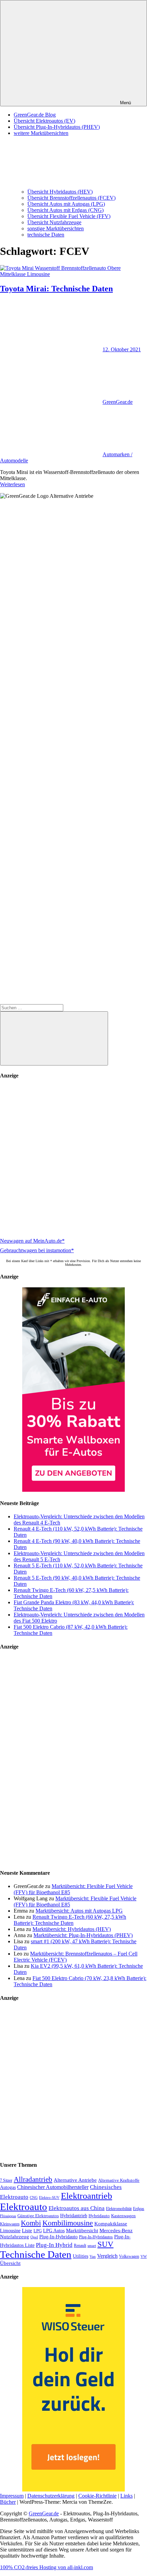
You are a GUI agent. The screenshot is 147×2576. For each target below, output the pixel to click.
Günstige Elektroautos (38, 2216)
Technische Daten (36, 2254)
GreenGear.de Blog (35, 115)
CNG (34, 2197)
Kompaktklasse (111, 2224)
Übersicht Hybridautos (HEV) (60, 192)
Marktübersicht (82, 2230)
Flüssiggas (8, 2216)
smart (92, 2246)
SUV (105, 2244)
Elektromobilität (119, 2209)
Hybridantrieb (74, 2216)
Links (126, 2496)
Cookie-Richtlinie (97, 2496)
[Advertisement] (73, 1159)
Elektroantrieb (86, 2196)
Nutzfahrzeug (15, 2237)
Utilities (81, 2256)
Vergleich (107, 2256)
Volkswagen (129, 2256)
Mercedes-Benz (116, 2230)
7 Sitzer (6, 2180)
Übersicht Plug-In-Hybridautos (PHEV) (57, 127)
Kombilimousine (68, 2223)
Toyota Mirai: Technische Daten (56, 289)
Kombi (31, 2223)
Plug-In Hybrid (54, 2245)
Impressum (12, 2496)
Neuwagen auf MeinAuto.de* (32, 1241)
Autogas (8, 2187)
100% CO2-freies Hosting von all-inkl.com (46, 2567)
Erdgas (139, 2209)
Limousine (10, 2231)
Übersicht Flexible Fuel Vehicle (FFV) (69, 216)
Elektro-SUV (49, 2197)
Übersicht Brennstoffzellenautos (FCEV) (71, 198)
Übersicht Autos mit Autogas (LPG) (66, 204)
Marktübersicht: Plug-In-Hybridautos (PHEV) (83, 1935)
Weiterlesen (12, 484)
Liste (27, 2230)
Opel (34, 2237)
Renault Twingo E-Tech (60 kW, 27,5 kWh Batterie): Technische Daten (70, 1920)
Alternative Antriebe (75, 2180)
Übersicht (10, 2263)
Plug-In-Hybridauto (58, 2237)
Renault (80, 2245)
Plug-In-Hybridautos (96, 2237)
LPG (38, 2231)
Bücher (8, 2502)
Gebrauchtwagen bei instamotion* (37, 1250)
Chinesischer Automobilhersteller (53, 2187)
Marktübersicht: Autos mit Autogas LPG (79, 1911)
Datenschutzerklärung (51, 2496)
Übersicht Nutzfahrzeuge (54, 222)
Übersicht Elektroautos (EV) (44, 121)
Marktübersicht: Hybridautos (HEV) (72, 1929)
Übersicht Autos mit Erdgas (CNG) (65, 210)
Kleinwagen (10, 2224)
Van (93, 2256)
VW (144, 2256)
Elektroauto (24, 2207)
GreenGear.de (118, 402)
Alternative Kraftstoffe (119, 2180)
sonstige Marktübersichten (56, 228)
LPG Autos (54, 2231)
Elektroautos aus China (77, 2208)
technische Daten (46, 235)
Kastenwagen (123, 2216)
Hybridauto (99, 2216)
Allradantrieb (33, 2179)
